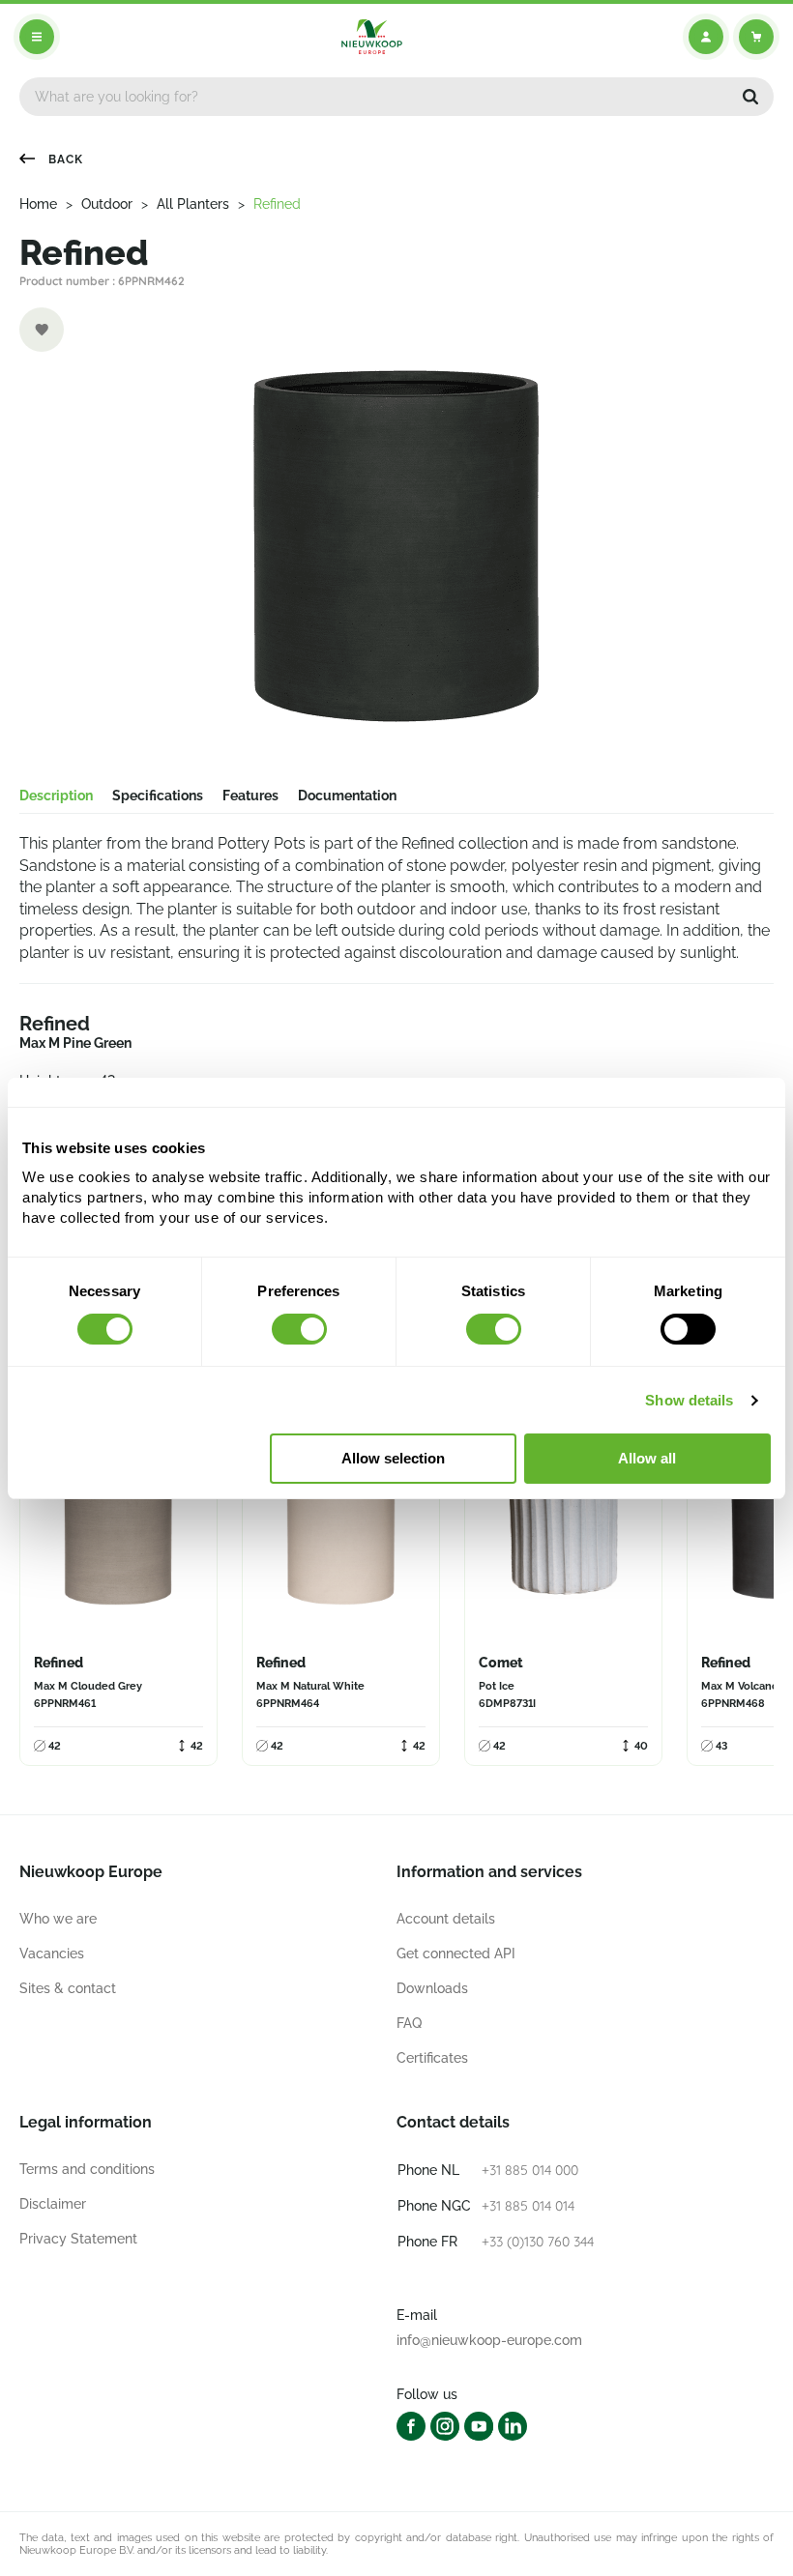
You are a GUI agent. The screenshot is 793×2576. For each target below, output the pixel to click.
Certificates (432, 2058)
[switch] (299, 1329)
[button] (750, 97)
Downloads (432, 1988)
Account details (446, 1919)
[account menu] (706, 37)
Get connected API (456, 1954)
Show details (689, 1400)
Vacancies (52, 1954)
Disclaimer (53, 2204)
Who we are (58, 1919)
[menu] (37, 37)
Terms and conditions (87, 2169)
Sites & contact (68, 1988)
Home (38, 204)
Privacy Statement (78, 2239)
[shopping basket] (756, 37)
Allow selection (393, 1458)
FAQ (409, 2023)
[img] (372, 37)
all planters (193, 204)
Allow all (647, 1458)
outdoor (107, 204)
